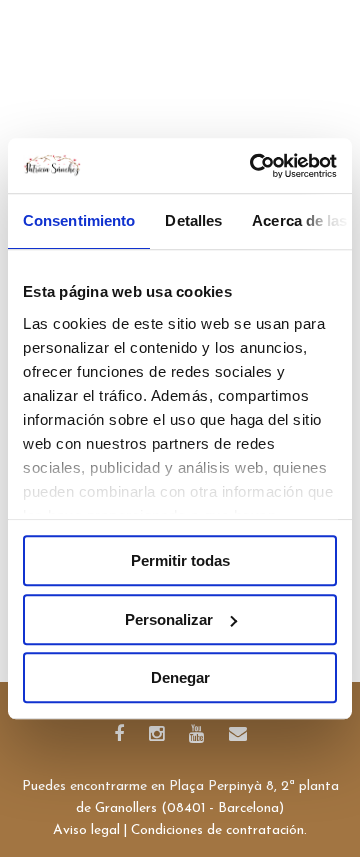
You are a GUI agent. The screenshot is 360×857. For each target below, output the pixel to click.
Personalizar (169, 619)
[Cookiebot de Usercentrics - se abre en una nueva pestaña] (254, 166)
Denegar (180, 677)
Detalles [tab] (193, 220)
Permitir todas (180, 560)
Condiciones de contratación (217, 830)
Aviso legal (86, 830)
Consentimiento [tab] (79, 220)
